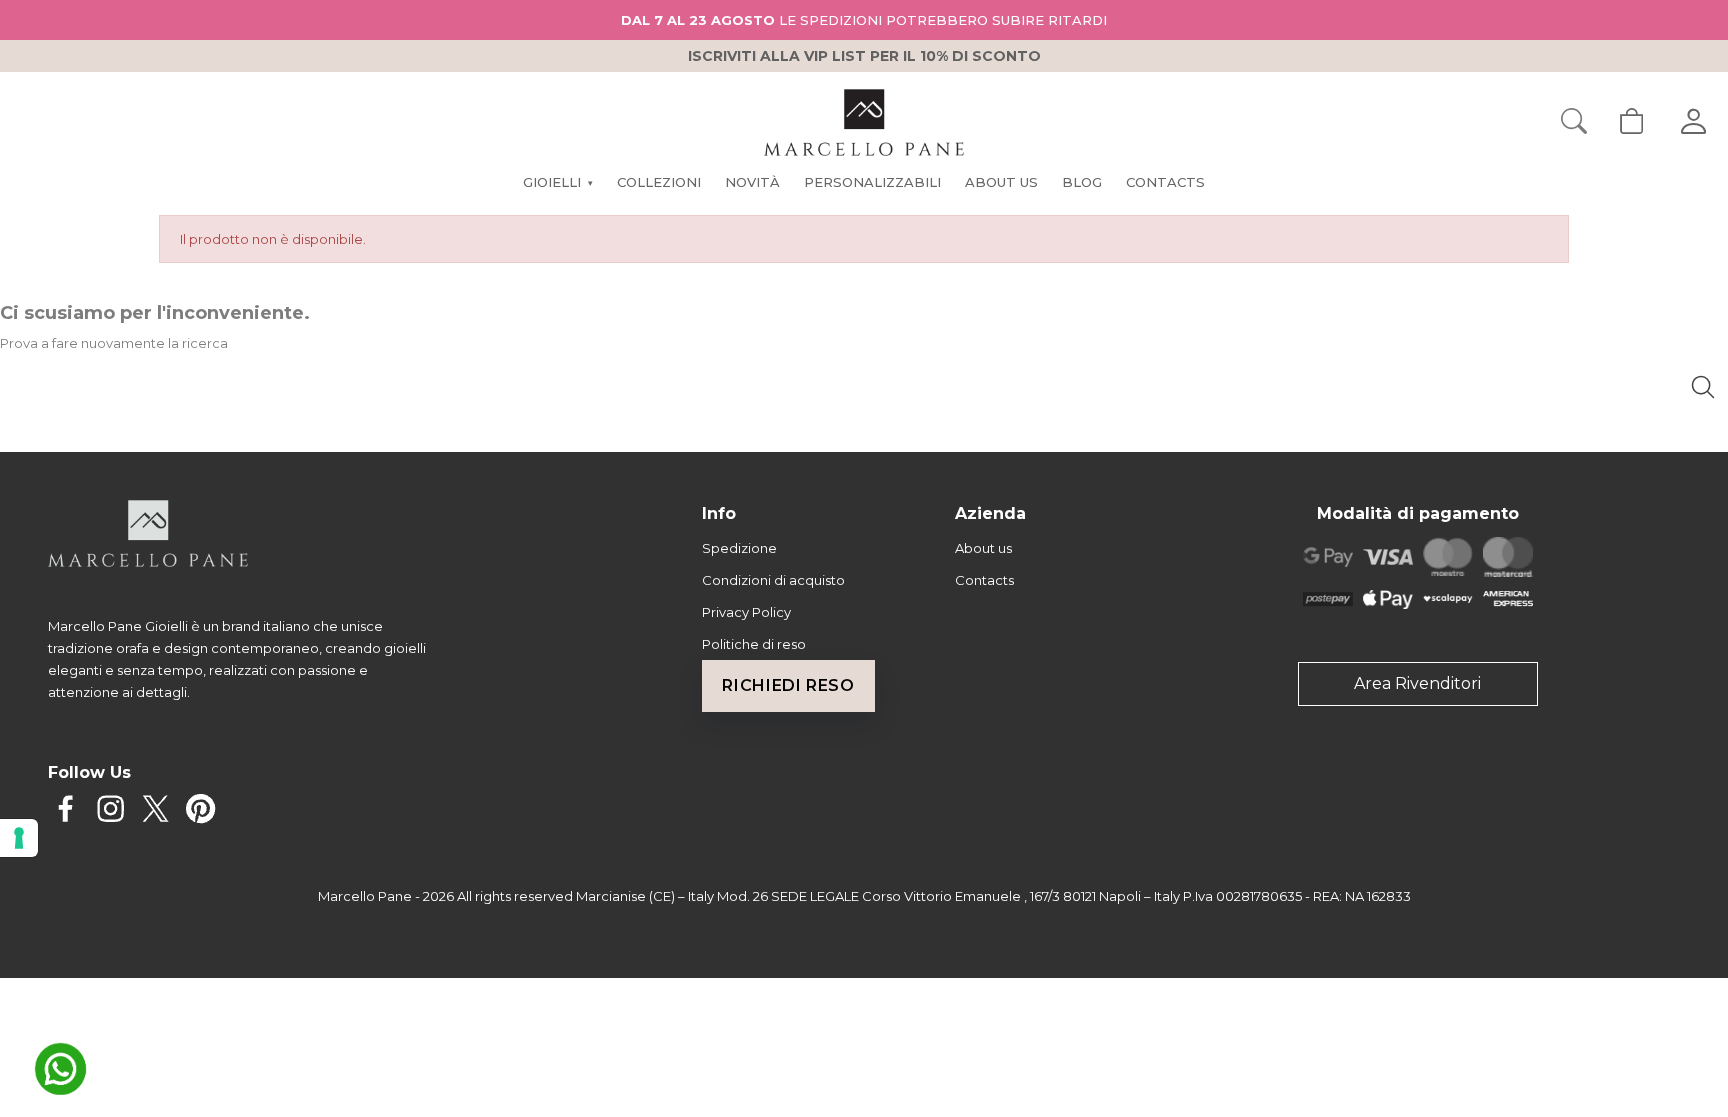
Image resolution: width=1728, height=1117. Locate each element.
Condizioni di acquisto (773, 580)
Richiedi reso (788, 685)
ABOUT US (1001, 182)
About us (983, 548)
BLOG (1082, 182)
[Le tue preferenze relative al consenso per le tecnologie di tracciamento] (19, 838)
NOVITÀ (752, 182)
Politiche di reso (754, 644)
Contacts (984, 580)
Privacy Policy (746, 612)
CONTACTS (1165, 182)
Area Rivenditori (1417, 683)
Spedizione (739, 548)
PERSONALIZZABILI (872, 182)
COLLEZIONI (659, 182)
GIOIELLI (557, 182)
